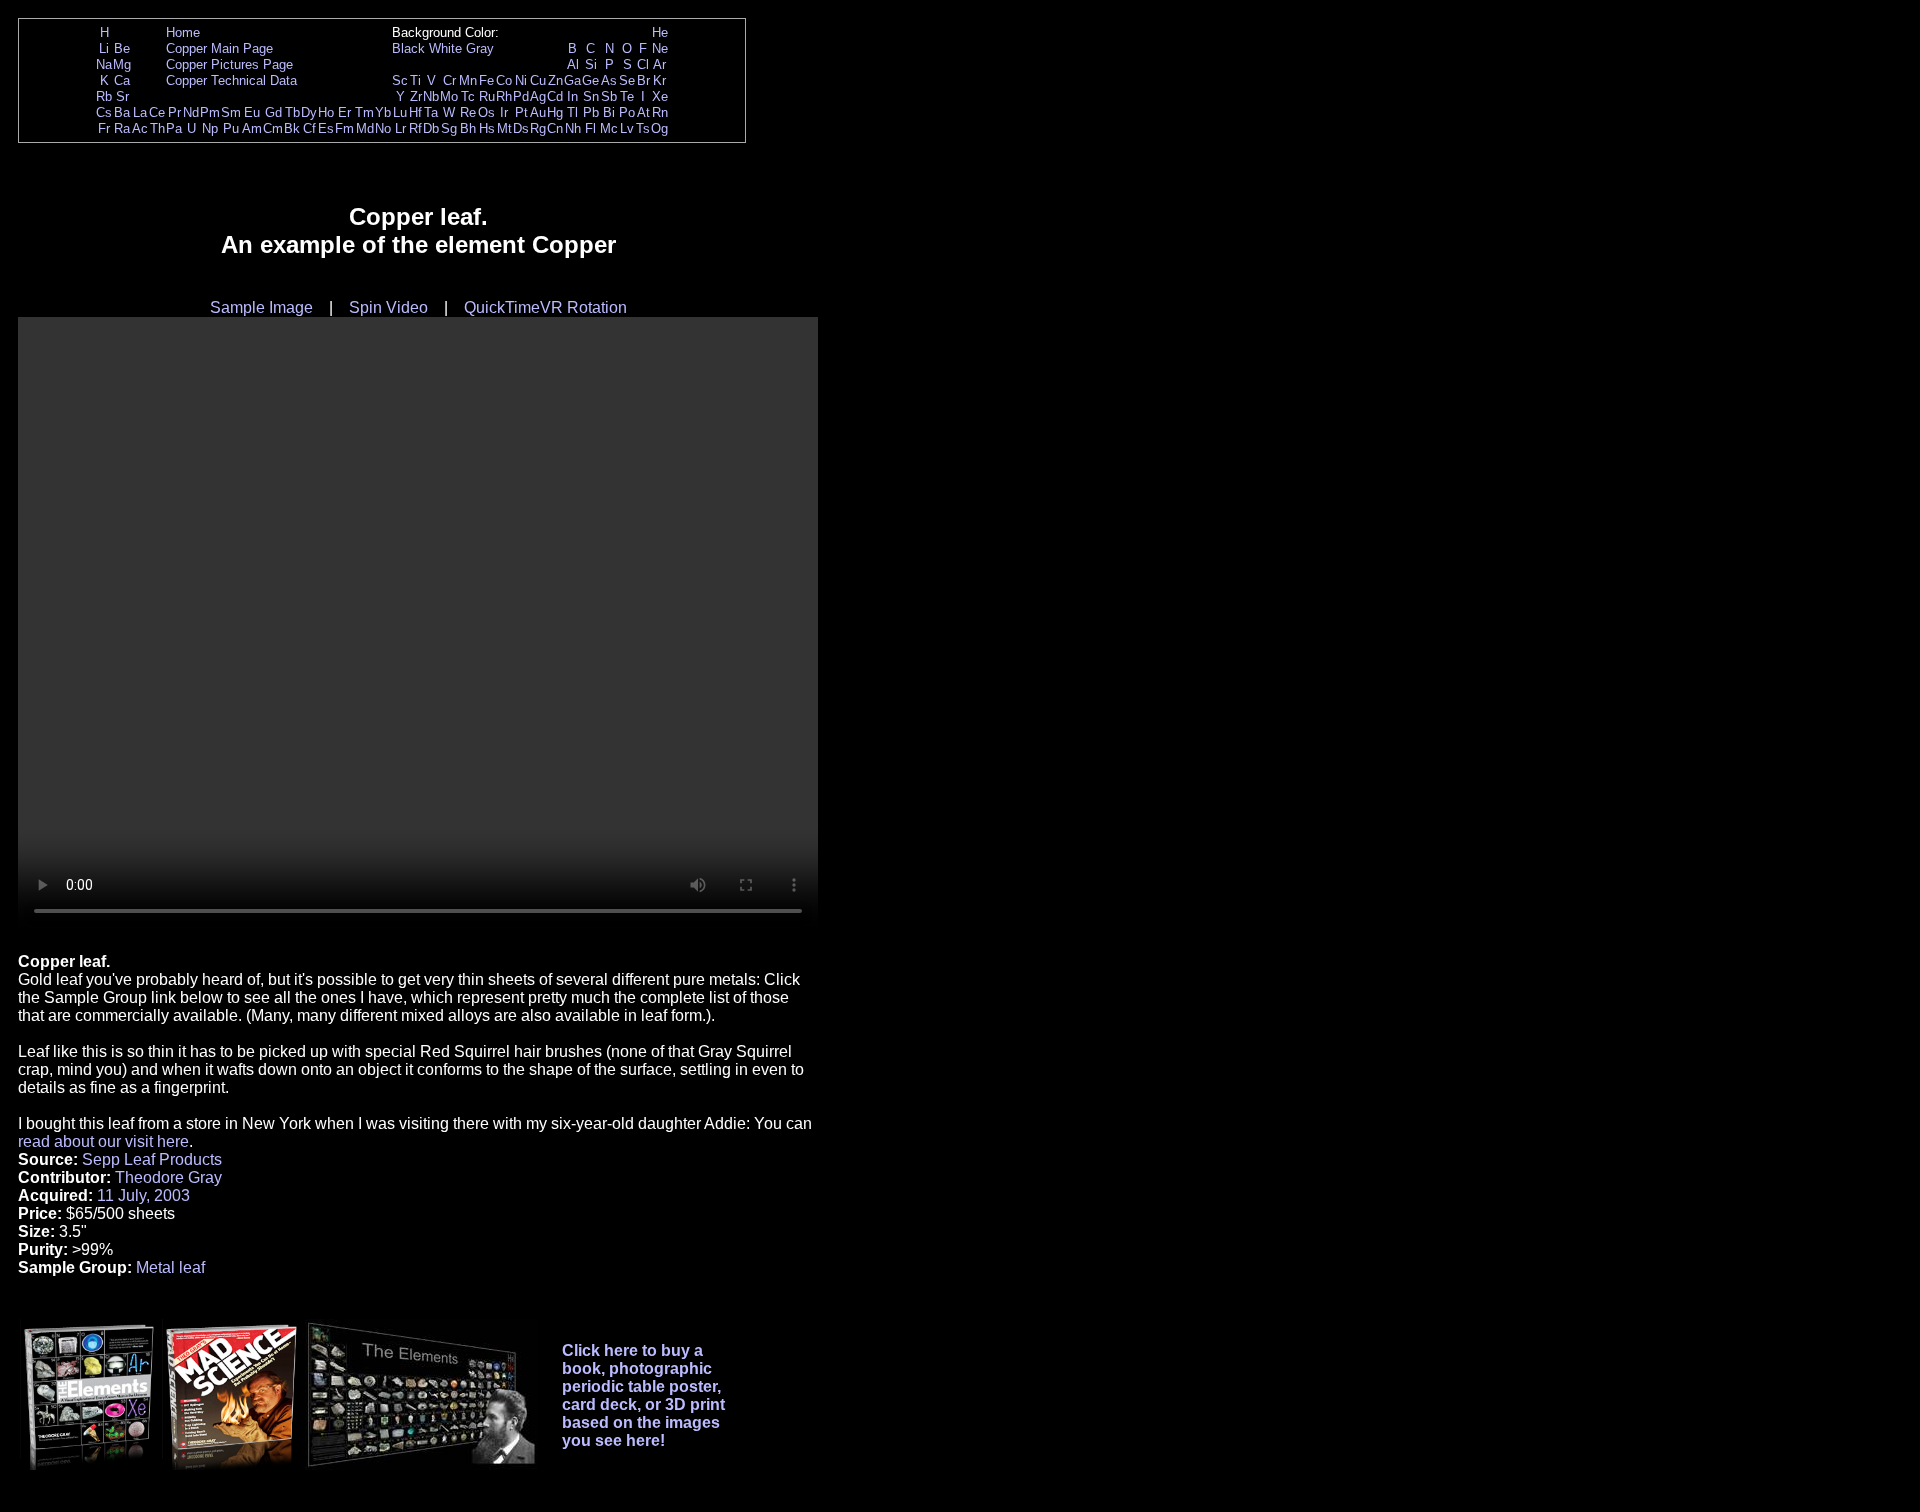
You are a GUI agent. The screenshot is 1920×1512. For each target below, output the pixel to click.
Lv (627, 128)
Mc (609, 128)
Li (104, 48)
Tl (572, 112)
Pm (210, 112)
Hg (555, 112)
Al (573, 64)
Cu (538, 80)
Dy (309, 112)
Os (486, 112)
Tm (364, 112)
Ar (659, 64)
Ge (590, 80)
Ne (660, 48)
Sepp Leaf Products (152, 1159)
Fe (486, 80)
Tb (292, 112)
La (140, 112)
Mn (468, 80)
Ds (521, 128)
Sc (400, 80)
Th (157, 128)
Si (591, 64)
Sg (449, 128)
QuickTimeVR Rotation (545, 307)
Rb (104, 96)
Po (627, 112)
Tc (468, 96)
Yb (383, 112)
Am (252, 128)
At (643, 112)
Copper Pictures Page (229, 64)
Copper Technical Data (231, 80)
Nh (573, 128)
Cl (643, 64)
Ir (504, 112)
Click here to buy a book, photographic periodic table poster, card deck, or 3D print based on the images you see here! (643, 1395)
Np (210, 128)
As (609, 80)
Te (627, 96)
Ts (643, 128)
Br (643, 80)
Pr (174, 112)
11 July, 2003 (143, 1195)
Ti (415, 80)
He (660, 32)
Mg (122, 64)
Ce (157, 112)
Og (659, 128)
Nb (431, 96)
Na (104, 64)
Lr (400, 128)
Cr (449, 80)
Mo (449, 96)
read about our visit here (103, 1141)
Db (431, 128)
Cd (555, 96)
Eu (252, 112)
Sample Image (261, 307)
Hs (487, 128)
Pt (521, 112)
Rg (538, 128)
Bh (468, 128)
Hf (415, 112)
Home (183, 32)
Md (365, 128)
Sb (609, 96)
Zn (555, 80)
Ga (572, 80)
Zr (416, 96)
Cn (555, 128)
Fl (590, 128)
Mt (504, 128)
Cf (309, 128)
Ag (538, 96)
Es (326, 128)
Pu (231, 128)
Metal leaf (170, 1267)
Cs (104, 112)
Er (344, 112)
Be (122, 48)
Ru (487, 96)
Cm (273, 128)
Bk (292, 128)
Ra (122, 128)
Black (408, 48)
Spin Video (388, 307)
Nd (191, 112)
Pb (591, 112)
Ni (521, 80)
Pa (174, 128)
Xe (660, 96)
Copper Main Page (219, 48)
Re (468, 112)
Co (504, 80)
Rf (415, 128)
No (383, 128)
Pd (521, 96)
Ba (122, 112)
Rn (660, 112)
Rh (504, 96)
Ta (431, 112)
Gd (273, 112)
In (572, 96)
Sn (591, 96)
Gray (480, 48)
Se (627, 80)
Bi (609, 112)
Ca (122, 80)
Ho (326, 112)
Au (538, 112)
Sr (122, 96)
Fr (104, 128)
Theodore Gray (168, 1177)
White (445, 48)
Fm (344, 128)
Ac (140, 128)
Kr (659, 80)
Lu (400, 112)
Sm (231, 112)
